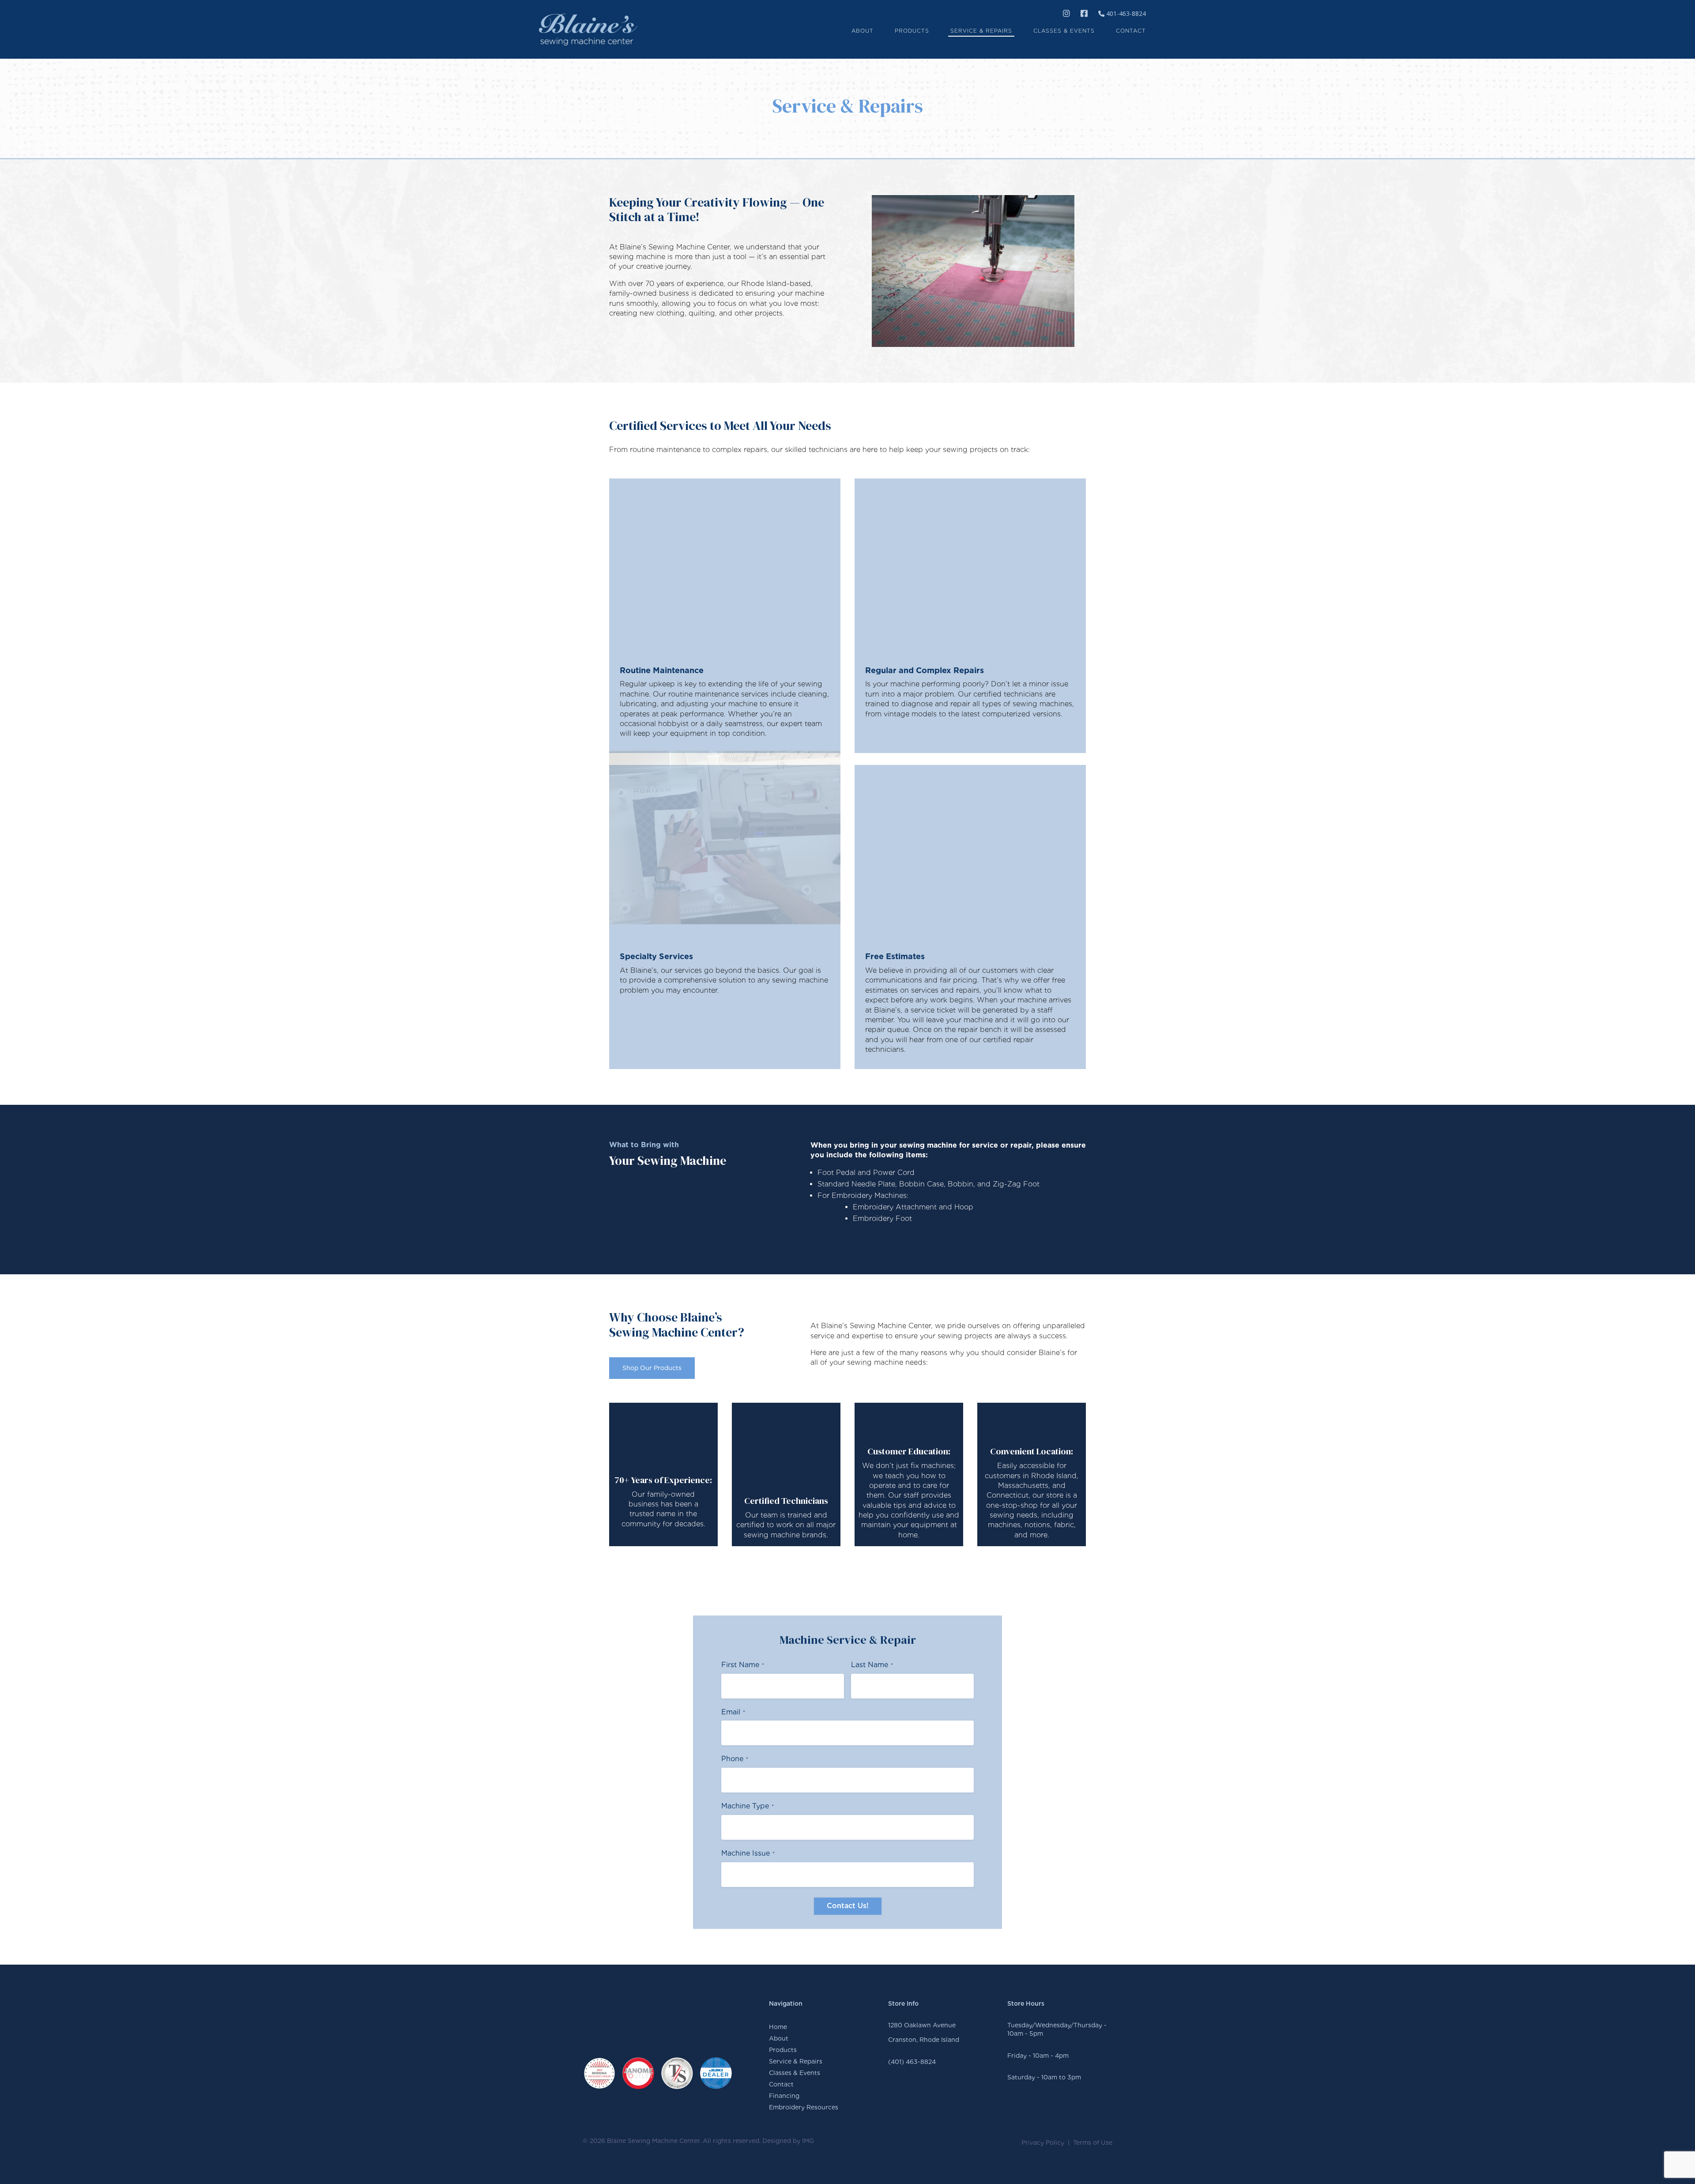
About (779, 2038)
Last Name (872, 1665)
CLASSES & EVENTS (1064, 31)
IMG (808, 2141)
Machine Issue (748, 1853)
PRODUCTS (912, 31)
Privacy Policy (1043, 2143)
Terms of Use (1093, 2143)
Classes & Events (795, 2073)
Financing (784, 2096)
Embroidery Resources (804, 2107)
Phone (735, 1759)
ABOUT (863, 31)
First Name (743, 1665)
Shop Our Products (652, 1368)
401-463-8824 (1125, 13)
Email (733, 1712)
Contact (781, 2084)
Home (778, 2027)
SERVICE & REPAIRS (981, 31)
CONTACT (1131, 31)
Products (783, 2050)
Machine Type (748, 1806)
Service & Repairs (796, 2061)
